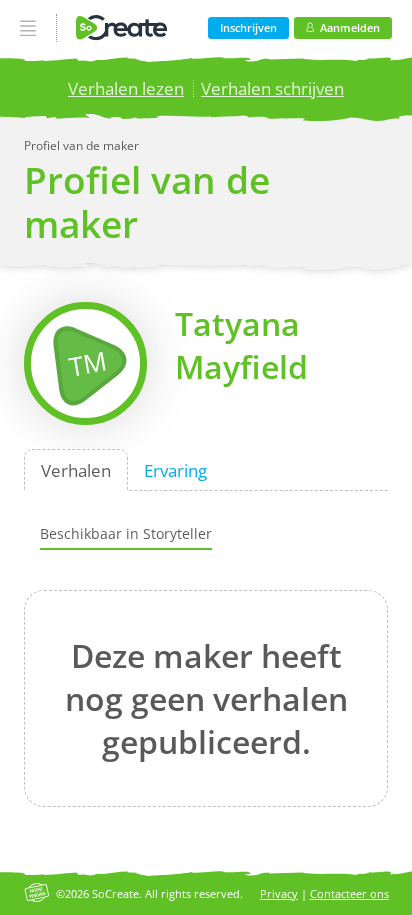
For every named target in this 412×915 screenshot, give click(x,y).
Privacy (279, 893)
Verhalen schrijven (272, 88)
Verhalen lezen (126, 88)
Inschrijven (248, 27)
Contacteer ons (349, 893)
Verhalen (76, 469)
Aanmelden (350, 27)
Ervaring (175, 469)
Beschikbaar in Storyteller (126, 533)
